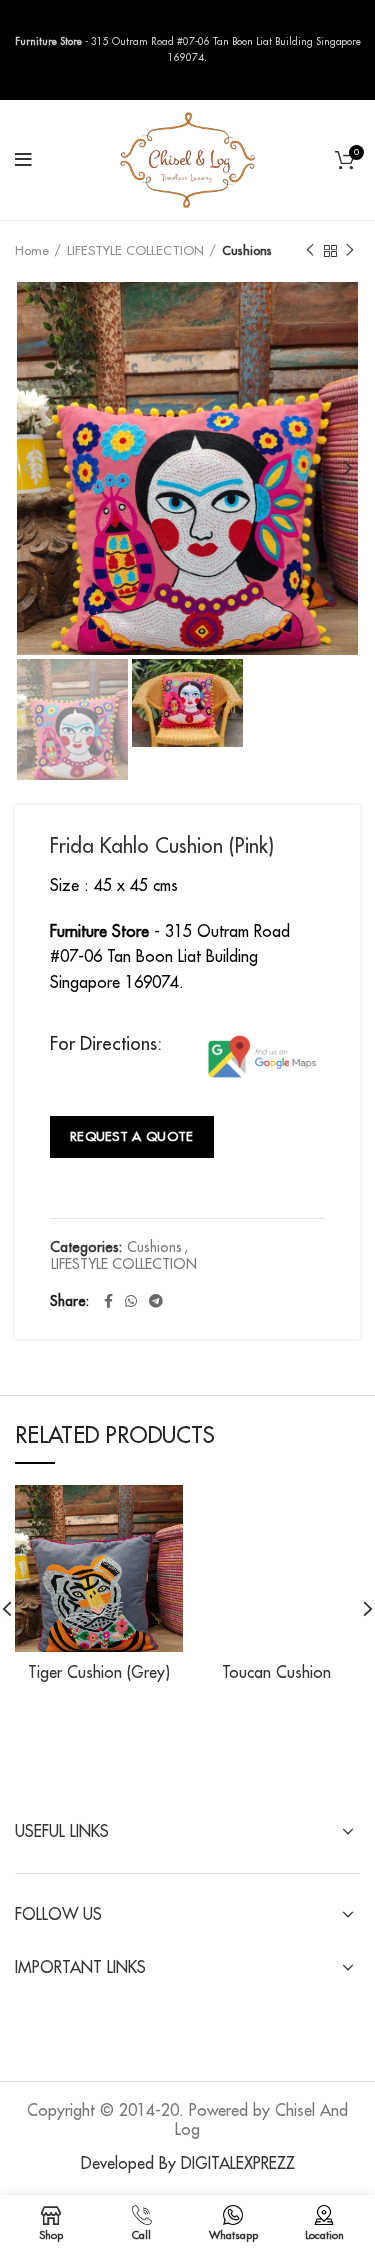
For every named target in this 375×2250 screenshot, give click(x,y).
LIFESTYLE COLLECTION (135, 250)
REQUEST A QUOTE (132, 1136)
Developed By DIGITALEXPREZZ (188, 2164)
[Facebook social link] (108, 1301)
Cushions (247, 250)
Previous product (310, 251)
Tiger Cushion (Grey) (99, 1673)
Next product (350, 251)
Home (32, 250)
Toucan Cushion (276, 1673)
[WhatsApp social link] (131, 1301)
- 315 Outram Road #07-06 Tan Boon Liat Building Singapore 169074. (170, 957)
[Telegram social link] (156, 1301)
